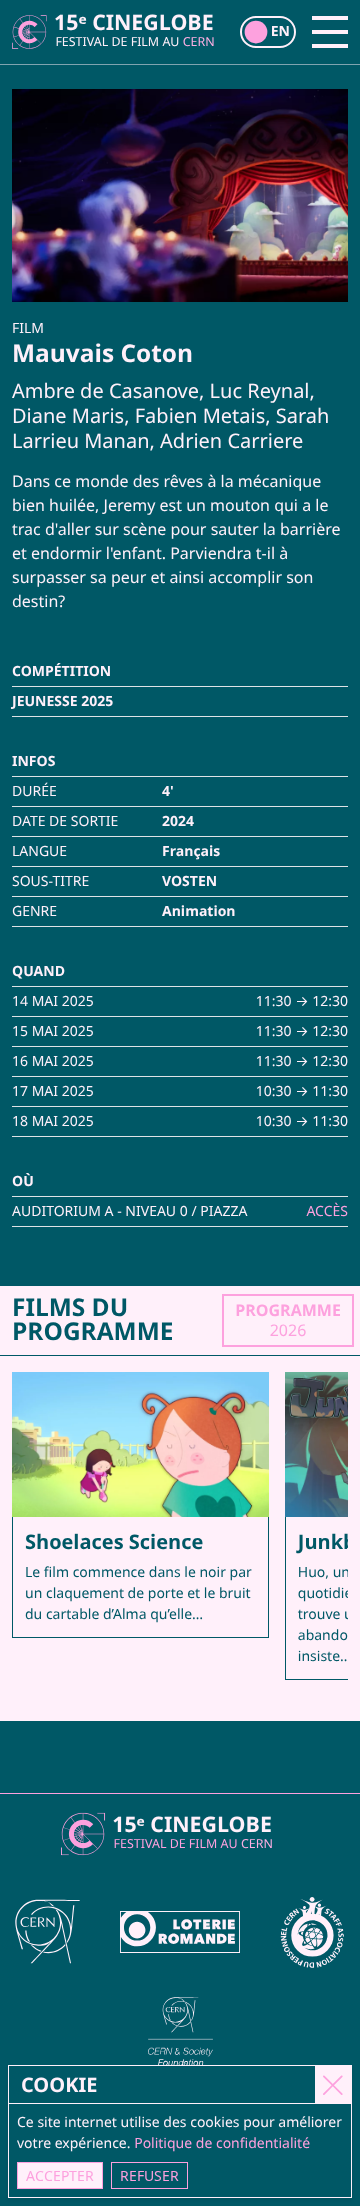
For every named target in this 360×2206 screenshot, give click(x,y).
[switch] (268, 32)
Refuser (149, 2175)
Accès (327, 1211)
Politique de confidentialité (222, 2143)
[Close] (333, 2084)
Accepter (60, 2175)
